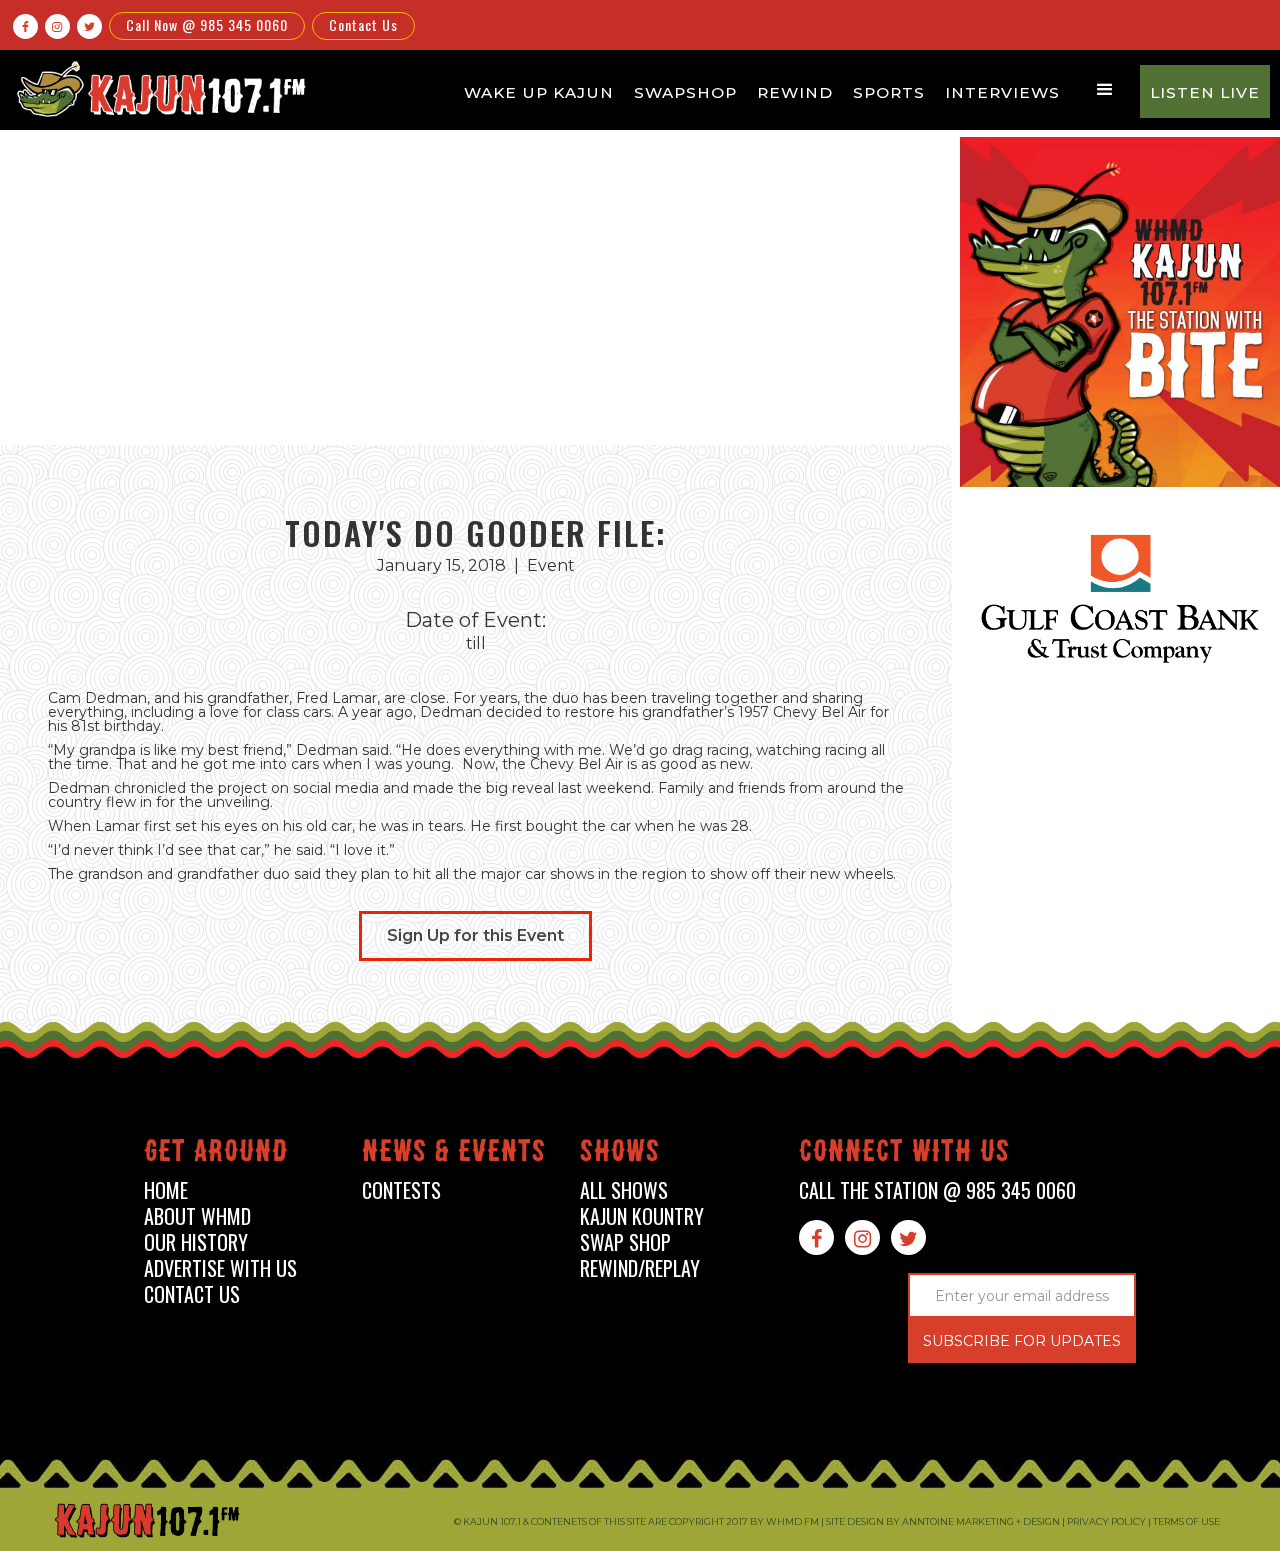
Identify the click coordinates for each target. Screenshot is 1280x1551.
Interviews (1002, 92)
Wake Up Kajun (539, 92)
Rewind (795, 92)
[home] (158, 88)
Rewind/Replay (640, 1268)
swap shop (625, 1242)
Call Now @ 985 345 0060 (207, 24)
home (166, 1190)
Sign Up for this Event (475, 935)
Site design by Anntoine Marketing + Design (943, 1521)
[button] (1105, 90)
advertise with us (220, 1268)
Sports (889, 92)
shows (620, 1154)
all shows (624, 1190)
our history (196, 1242)
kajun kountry (642, 1216)
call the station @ (937, 1190)
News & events (454, 1154)
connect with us (904, 1154)
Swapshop (685, 92)
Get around (216, 1154)
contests (401, 1190)
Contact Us (363, 24)
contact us (192, 1294)
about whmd (197, 1216)
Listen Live (1205, 92)
